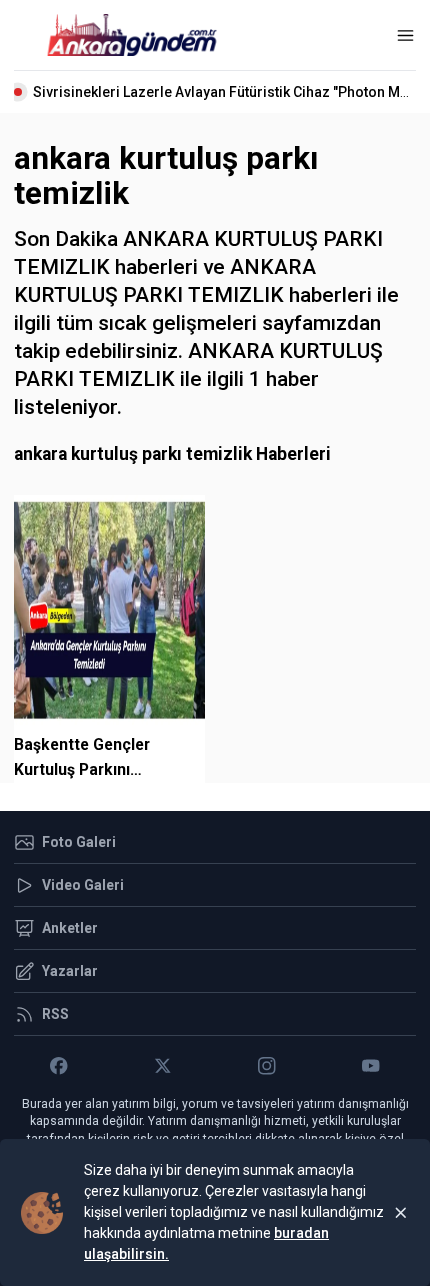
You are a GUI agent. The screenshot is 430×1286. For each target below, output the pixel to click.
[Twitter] (163, 1066)
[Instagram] (267, 1066)
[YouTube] (371, 1066)
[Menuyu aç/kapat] (405, 35)
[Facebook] (59, 1066)
